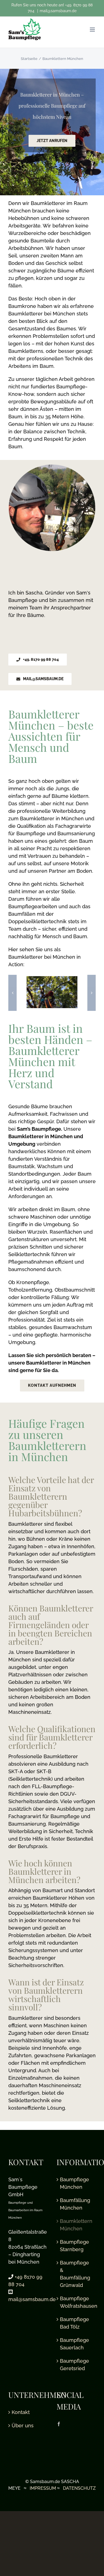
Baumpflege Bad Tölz (74, 2323)
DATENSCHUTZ (79, 2488)
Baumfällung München (75, 2204)
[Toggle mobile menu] (93, 30)
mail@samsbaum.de (58, 11)
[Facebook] (59, 2424)
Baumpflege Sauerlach (74, 2344)
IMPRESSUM (43, 2488)
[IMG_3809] (52, 979)
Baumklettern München (76, 2225)
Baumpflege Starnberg (74, 2246)
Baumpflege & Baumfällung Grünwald (75, 2274)
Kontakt (21, 2412)
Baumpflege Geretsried (74, 2365)
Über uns (23, 2426)
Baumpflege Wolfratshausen (77, 2302)
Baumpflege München (74, 2183)
